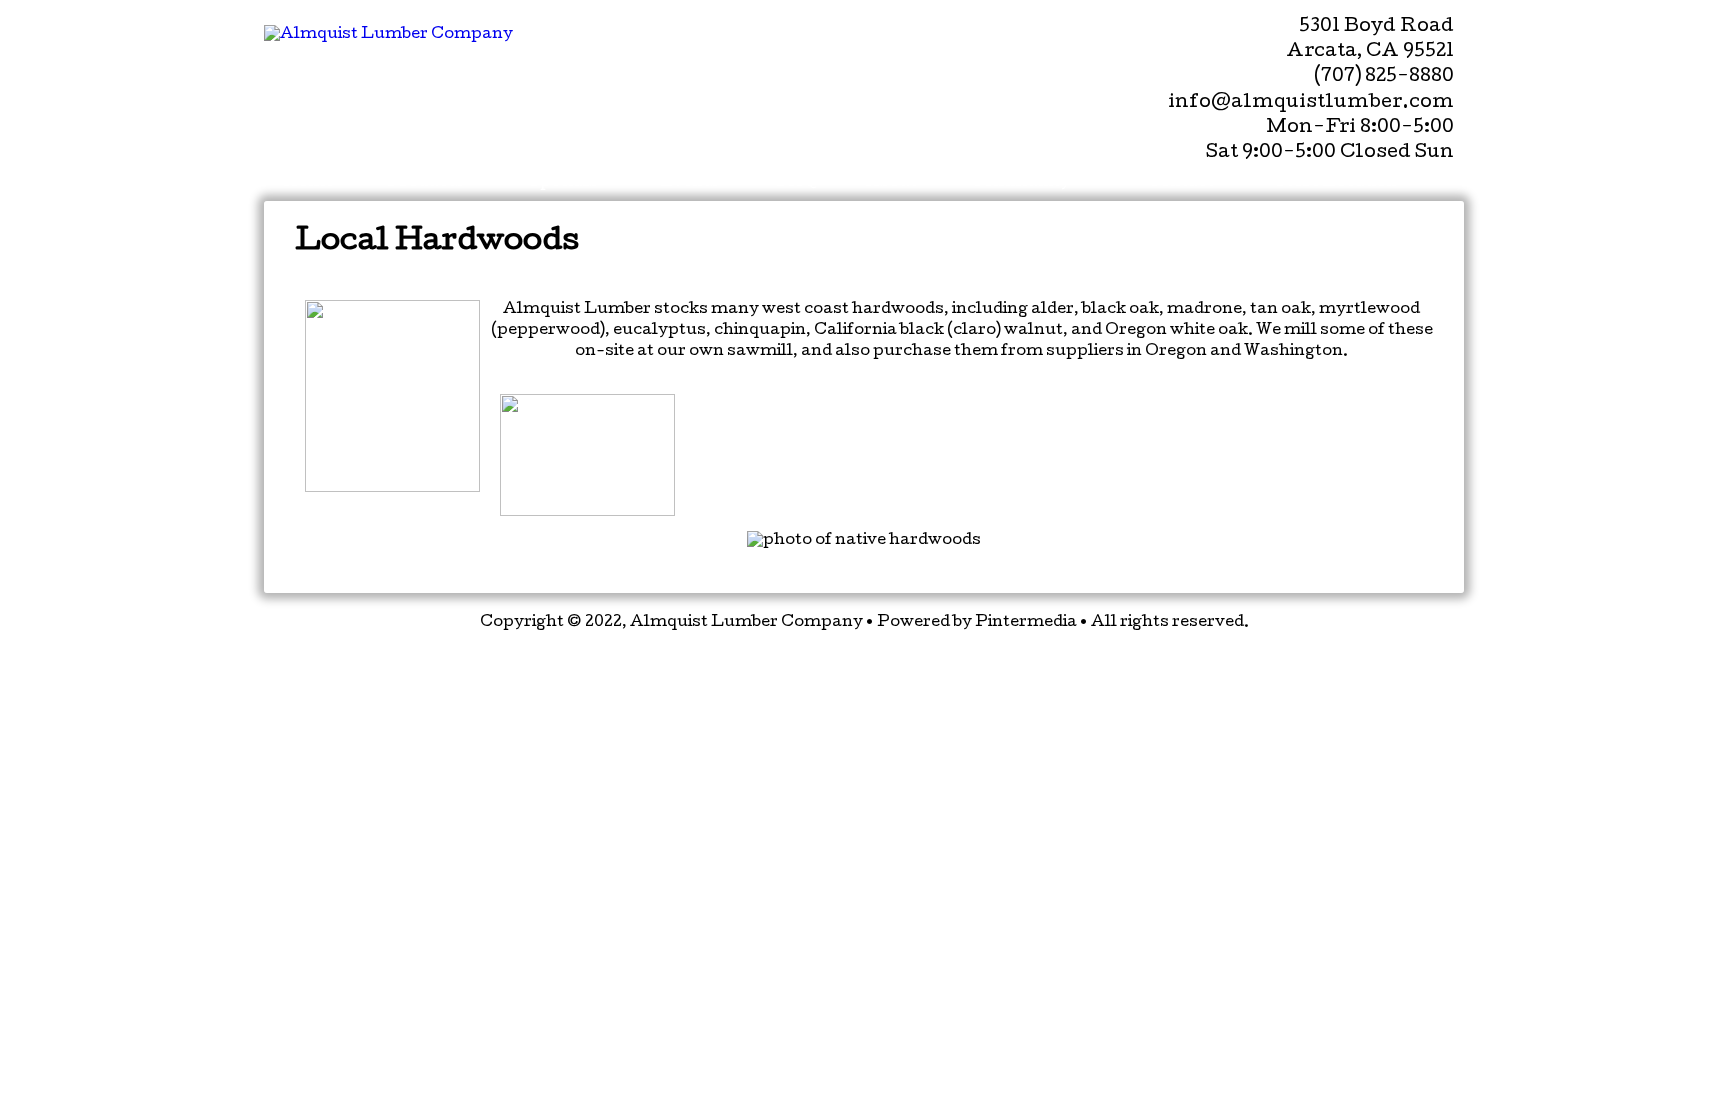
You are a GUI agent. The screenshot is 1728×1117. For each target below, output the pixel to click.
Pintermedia (1026, 623)
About (891, 183)
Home (309, 183)
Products (425, 183)
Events (689, 183)
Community (1020, 183)
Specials (564, 183)
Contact (1180, 183)
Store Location (1336, 183)
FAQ (797, 183)
